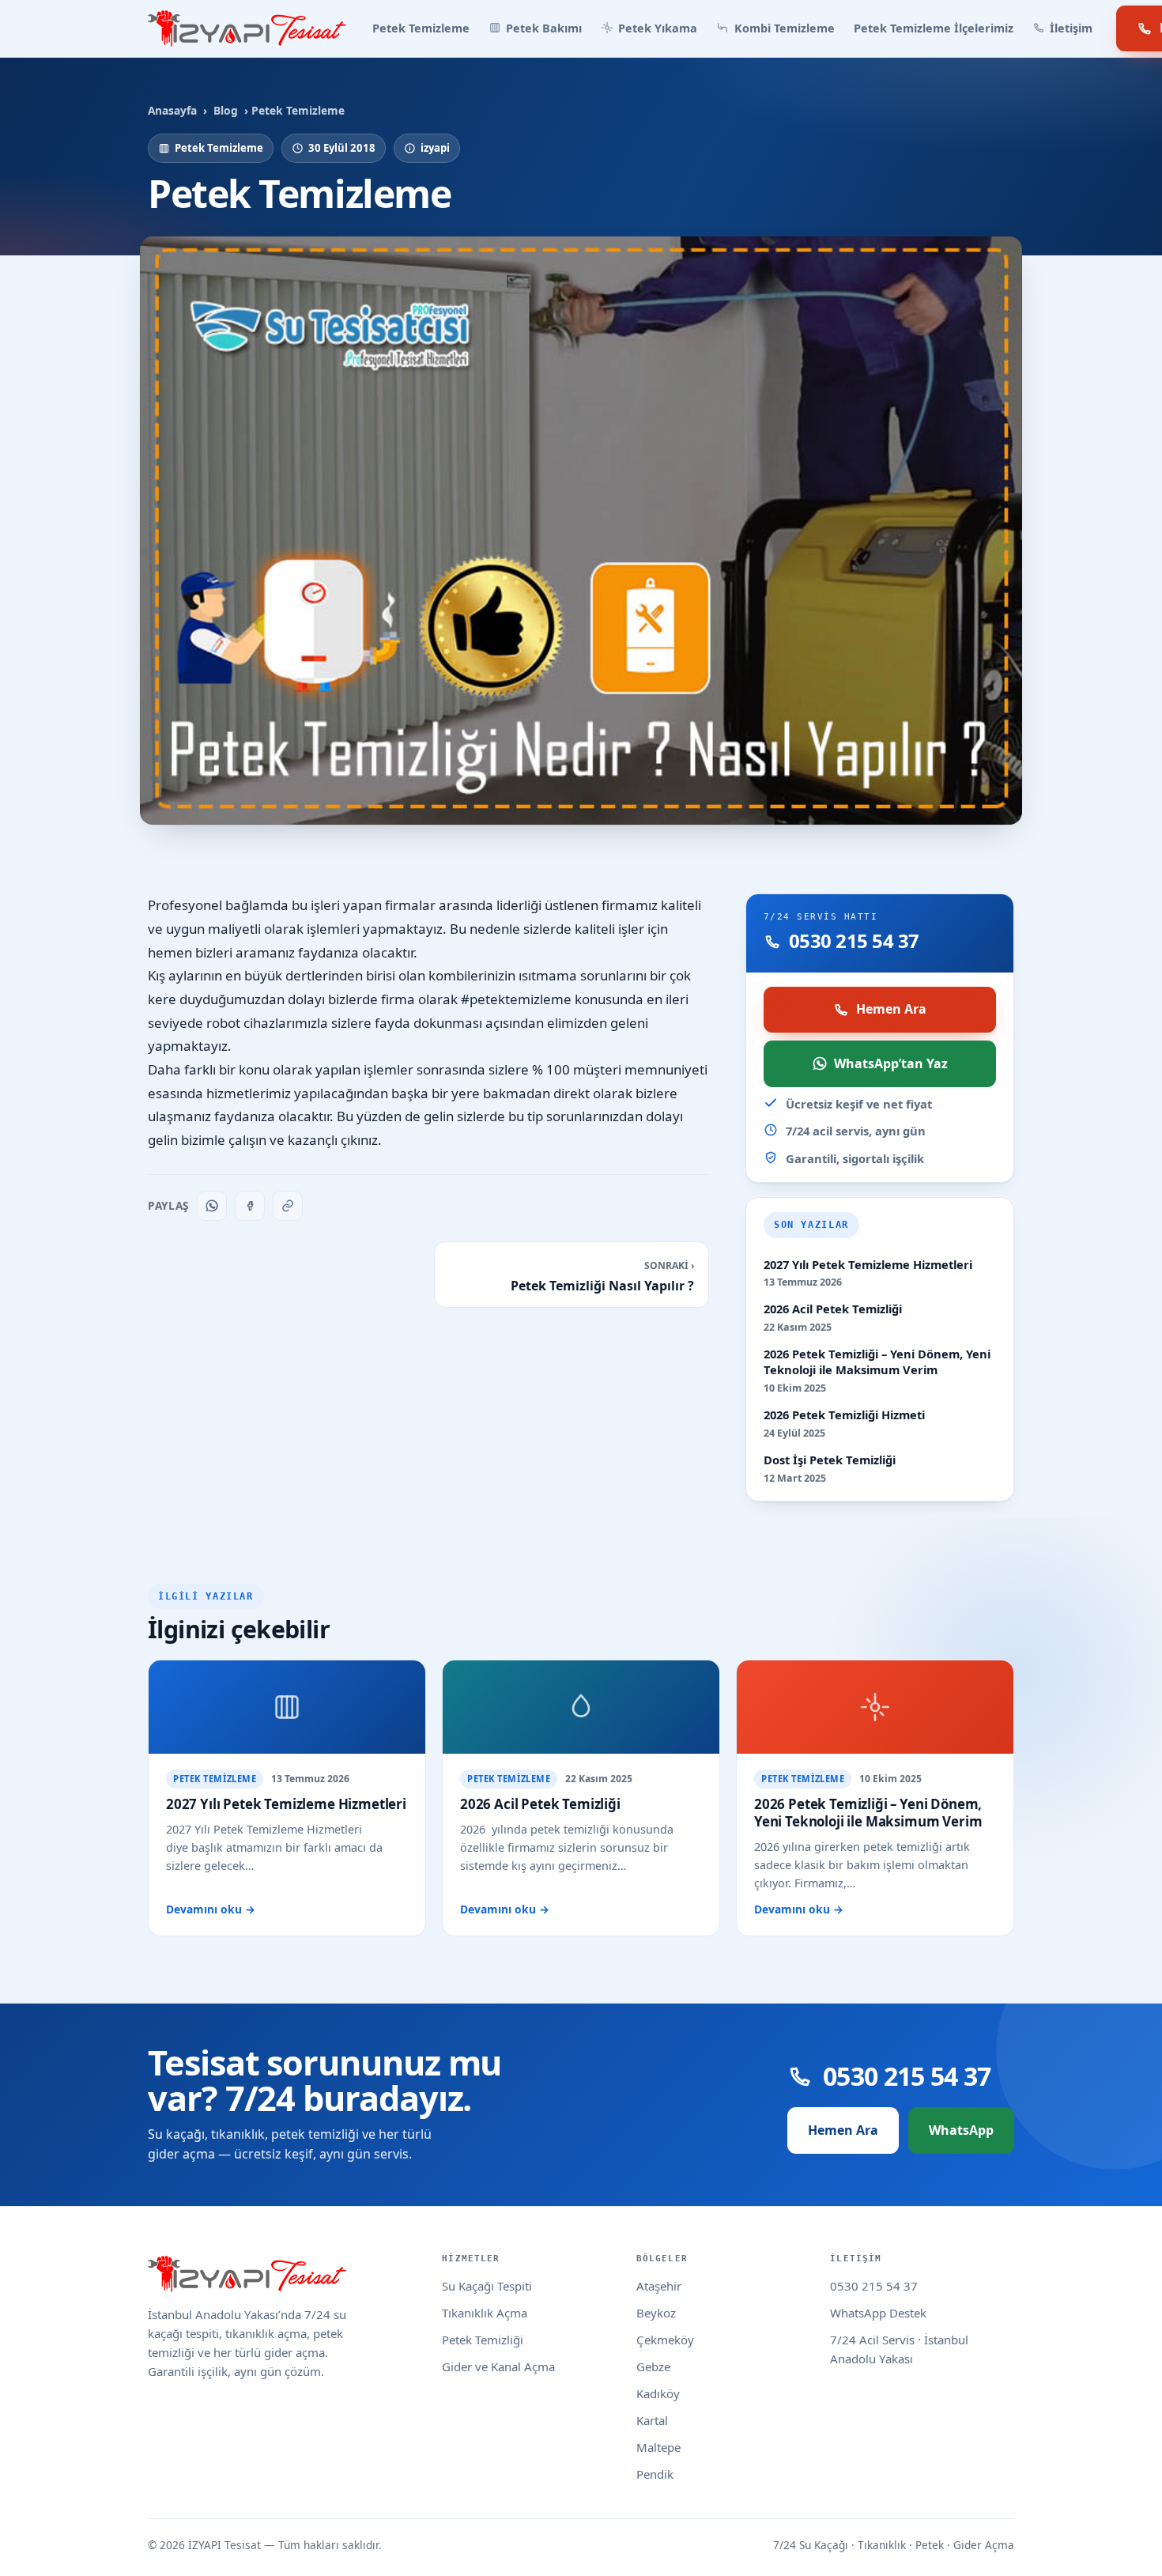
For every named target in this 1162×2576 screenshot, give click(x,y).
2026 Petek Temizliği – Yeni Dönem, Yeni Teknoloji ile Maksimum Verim (877, 1362)
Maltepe (658, 2447)
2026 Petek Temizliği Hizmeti (844, 1415)
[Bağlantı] (288, 1206)
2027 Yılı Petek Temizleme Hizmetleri (868, 1265)
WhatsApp (961, 2130)
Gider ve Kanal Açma (498, 2366)
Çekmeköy (665, 2340)
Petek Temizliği (483, 2340)
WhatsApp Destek (878, 2313)
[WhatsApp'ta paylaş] (212, 1206)
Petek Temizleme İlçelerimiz (934, 28)
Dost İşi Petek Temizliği (830, 1460)
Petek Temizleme (421, 28)
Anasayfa (172, 110)
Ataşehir (659, 2286)
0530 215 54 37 (874, 2286)
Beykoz (656, 2313)
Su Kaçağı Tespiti (487, 2286)
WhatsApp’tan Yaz (891, 1063)
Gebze (653, 2366)
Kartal (652, 2420)
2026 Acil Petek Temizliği (833, 1309)
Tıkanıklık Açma (485, 2313)
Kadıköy (658, 2393)
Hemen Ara (891, 1009)
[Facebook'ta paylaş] (250, 1206)
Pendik (655, 2474)
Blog (226, 110)
